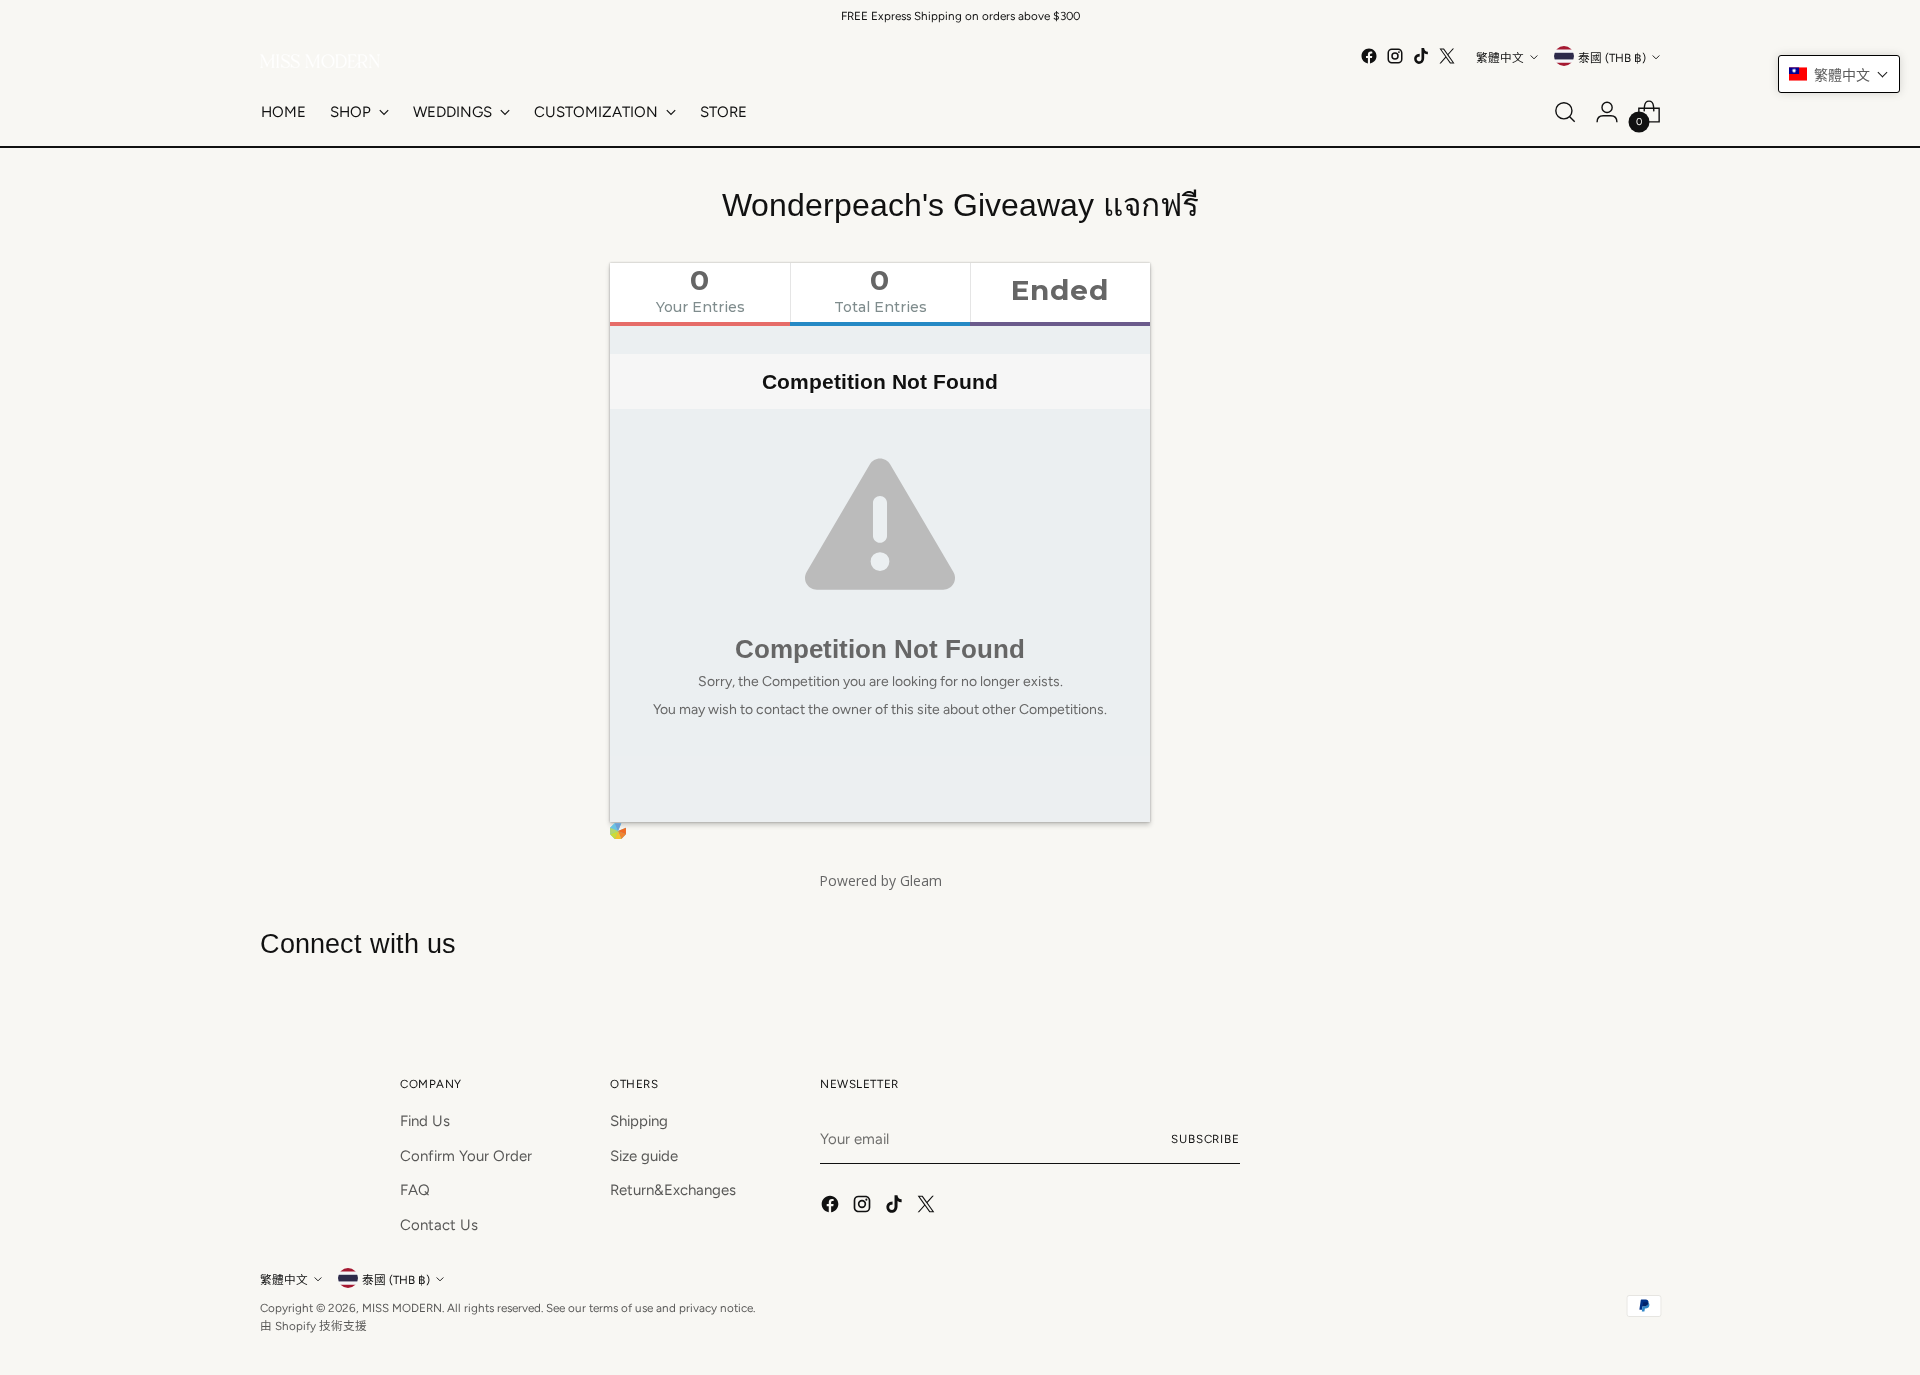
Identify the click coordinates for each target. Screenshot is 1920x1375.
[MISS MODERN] (320, 61)
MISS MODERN (402, 1308)
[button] (1839, 74)
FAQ (415, 1190)
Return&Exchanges (673, 1190)
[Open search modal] (1565, 112)
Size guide (644, 1156)
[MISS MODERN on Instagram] (1395, 56)
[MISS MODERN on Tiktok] (1421, 56)
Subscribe (1205, 1139)
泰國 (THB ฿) (1612, 58)
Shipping (639, 1121)
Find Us (425, 1121)
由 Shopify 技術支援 (313, 1326)
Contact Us (439, 1225)
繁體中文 (1500, 58)
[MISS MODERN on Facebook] (1369, 56)
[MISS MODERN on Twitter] (1447, 56)
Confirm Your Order (466, 1156)
